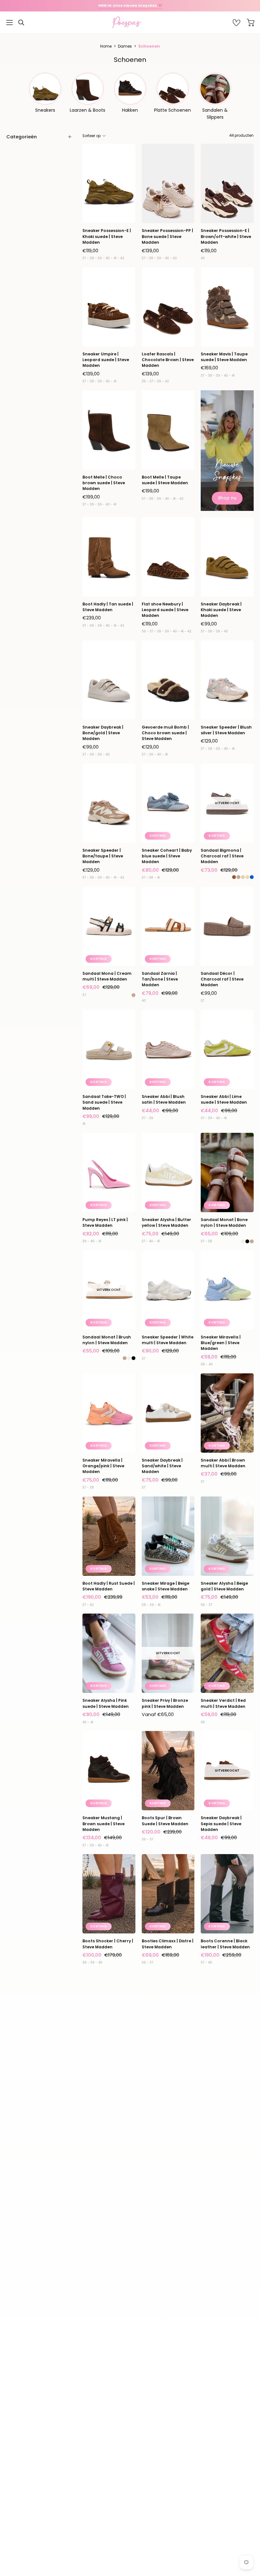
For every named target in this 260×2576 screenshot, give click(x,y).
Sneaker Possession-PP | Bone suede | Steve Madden (167, 236)
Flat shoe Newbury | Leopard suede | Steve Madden (165, 610)
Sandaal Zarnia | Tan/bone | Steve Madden (160, 979)
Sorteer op (91, 136)
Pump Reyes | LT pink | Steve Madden (105, 1222)
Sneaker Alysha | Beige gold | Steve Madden (224, 1586)
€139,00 (150, 251)
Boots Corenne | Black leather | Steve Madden (225, 1944)
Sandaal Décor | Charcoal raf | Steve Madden (222, 979)
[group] (130, 6)
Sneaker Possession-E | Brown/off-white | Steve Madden (226, 236)
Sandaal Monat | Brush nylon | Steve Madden (107, 1340)
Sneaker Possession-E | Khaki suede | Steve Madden (107, 236)
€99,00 (209, 624)
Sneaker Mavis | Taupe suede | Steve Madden (224, 357)
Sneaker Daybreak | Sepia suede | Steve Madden (221, 1824)
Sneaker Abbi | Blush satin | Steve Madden (164, 1099)
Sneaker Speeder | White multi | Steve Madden (168, 1340)
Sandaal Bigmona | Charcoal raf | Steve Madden (222, 856)
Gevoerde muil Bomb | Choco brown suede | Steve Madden (165, 733)
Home (106, 46)
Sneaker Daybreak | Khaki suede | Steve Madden (221, 610)
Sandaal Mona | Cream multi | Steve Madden (107, 976)
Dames (125, 46)
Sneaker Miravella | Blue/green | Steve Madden (221, 1343)
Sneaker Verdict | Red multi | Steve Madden (223, 1703)
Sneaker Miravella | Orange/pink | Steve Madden (103, 1466)
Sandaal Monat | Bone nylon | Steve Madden (224, 1222)
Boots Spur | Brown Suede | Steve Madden (165, 1821)
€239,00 (92, 618)
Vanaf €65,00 (158, 1714)
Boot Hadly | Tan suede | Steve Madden (108, 607)
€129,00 (150, 747)
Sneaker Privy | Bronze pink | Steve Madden (165, 1703)
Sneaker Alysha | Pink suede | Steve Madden (106, 1703)
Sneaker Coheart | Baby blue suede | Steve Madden (167, 856)
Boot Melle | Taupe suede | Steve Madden (165, 480)
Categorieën (22, 137)
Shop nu (227, 498)
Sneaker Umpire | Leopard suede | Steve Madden (106, 360)
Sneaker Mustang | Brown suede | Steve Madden (104, 1824)
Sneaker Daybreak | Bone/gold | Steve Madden (103, 733)
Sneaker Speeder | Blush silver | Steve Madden (226, 730)
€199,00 (91, 497)
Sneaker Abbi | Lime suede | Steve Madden (224, 1099)
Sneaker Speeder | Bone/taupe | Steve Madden (103, 856)
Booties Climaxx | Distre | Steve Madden (168, 1944)
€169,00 (209, 368)
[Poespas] (130, 22)
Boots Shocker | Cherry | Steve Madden (108, 1944)
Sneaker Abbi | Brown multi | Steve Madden (223, 1463)
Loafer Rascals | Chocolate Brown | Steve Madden (168, 360)
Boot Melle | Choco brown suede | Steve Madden (104, 483)
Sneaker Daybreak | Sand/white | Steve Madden (162, 1466)
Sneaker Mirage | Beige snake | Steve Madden (166, 1586)
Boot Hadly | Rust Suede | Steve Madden (109, 1586)
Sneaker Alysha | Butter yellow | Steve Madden (166, 1222)
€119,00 (90, 251)
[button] (21, 23)
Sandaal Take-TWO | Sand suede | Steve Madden (104, 1102)
